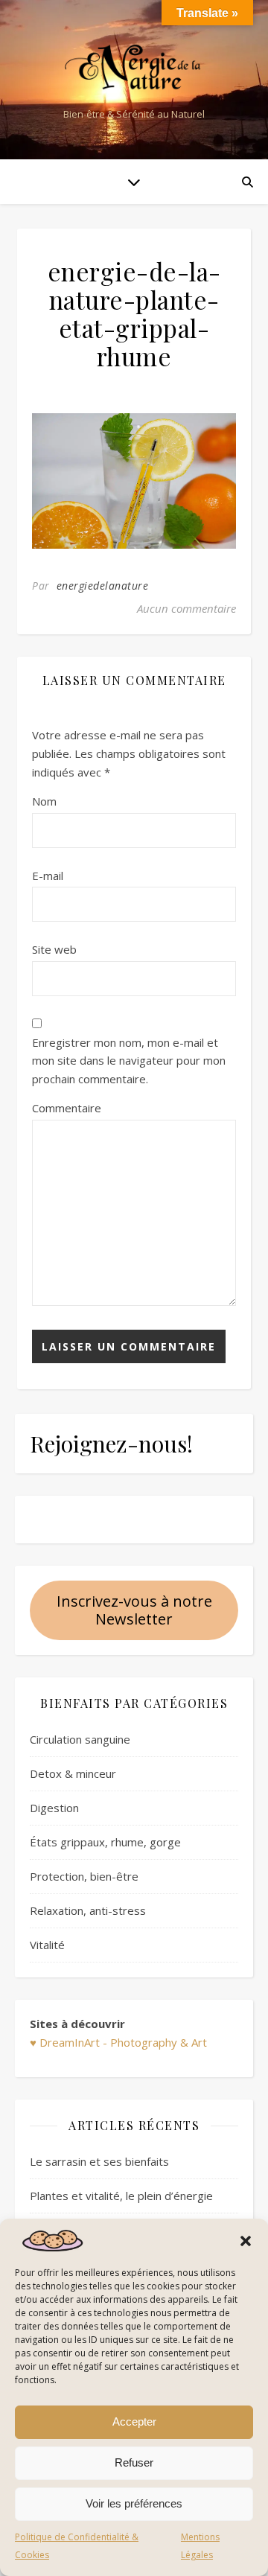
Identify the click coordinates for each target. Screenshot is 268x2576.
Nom (44, 801)
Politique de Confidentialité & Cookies (77, 2546)
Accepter (134, 2422)
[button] (246, 2241)
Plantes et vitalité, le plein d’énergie (121, 2196)
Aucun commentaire (186, 608)
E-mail (48, 876)
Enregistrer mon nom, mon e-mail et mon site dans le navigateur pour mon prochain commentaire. (129, 1061)
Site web (54, 949)
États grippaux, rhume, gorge (105, 1842)
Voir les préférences (134, 2503)
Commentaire (67, 1108)
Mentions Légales (200, 2546)
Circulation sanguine (80, 1739)
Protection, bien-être (84, 1876)
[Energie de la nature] (134, 67)
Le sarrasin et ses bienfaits (99, 2161)
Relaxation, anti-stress (88, 1910)
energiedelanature (103, 586)
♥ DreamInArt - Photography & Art (118, 2042)
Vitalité (47, 1945)
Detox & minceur (73, 1773)
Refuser (134, 2462)
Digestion (54, 1808)
